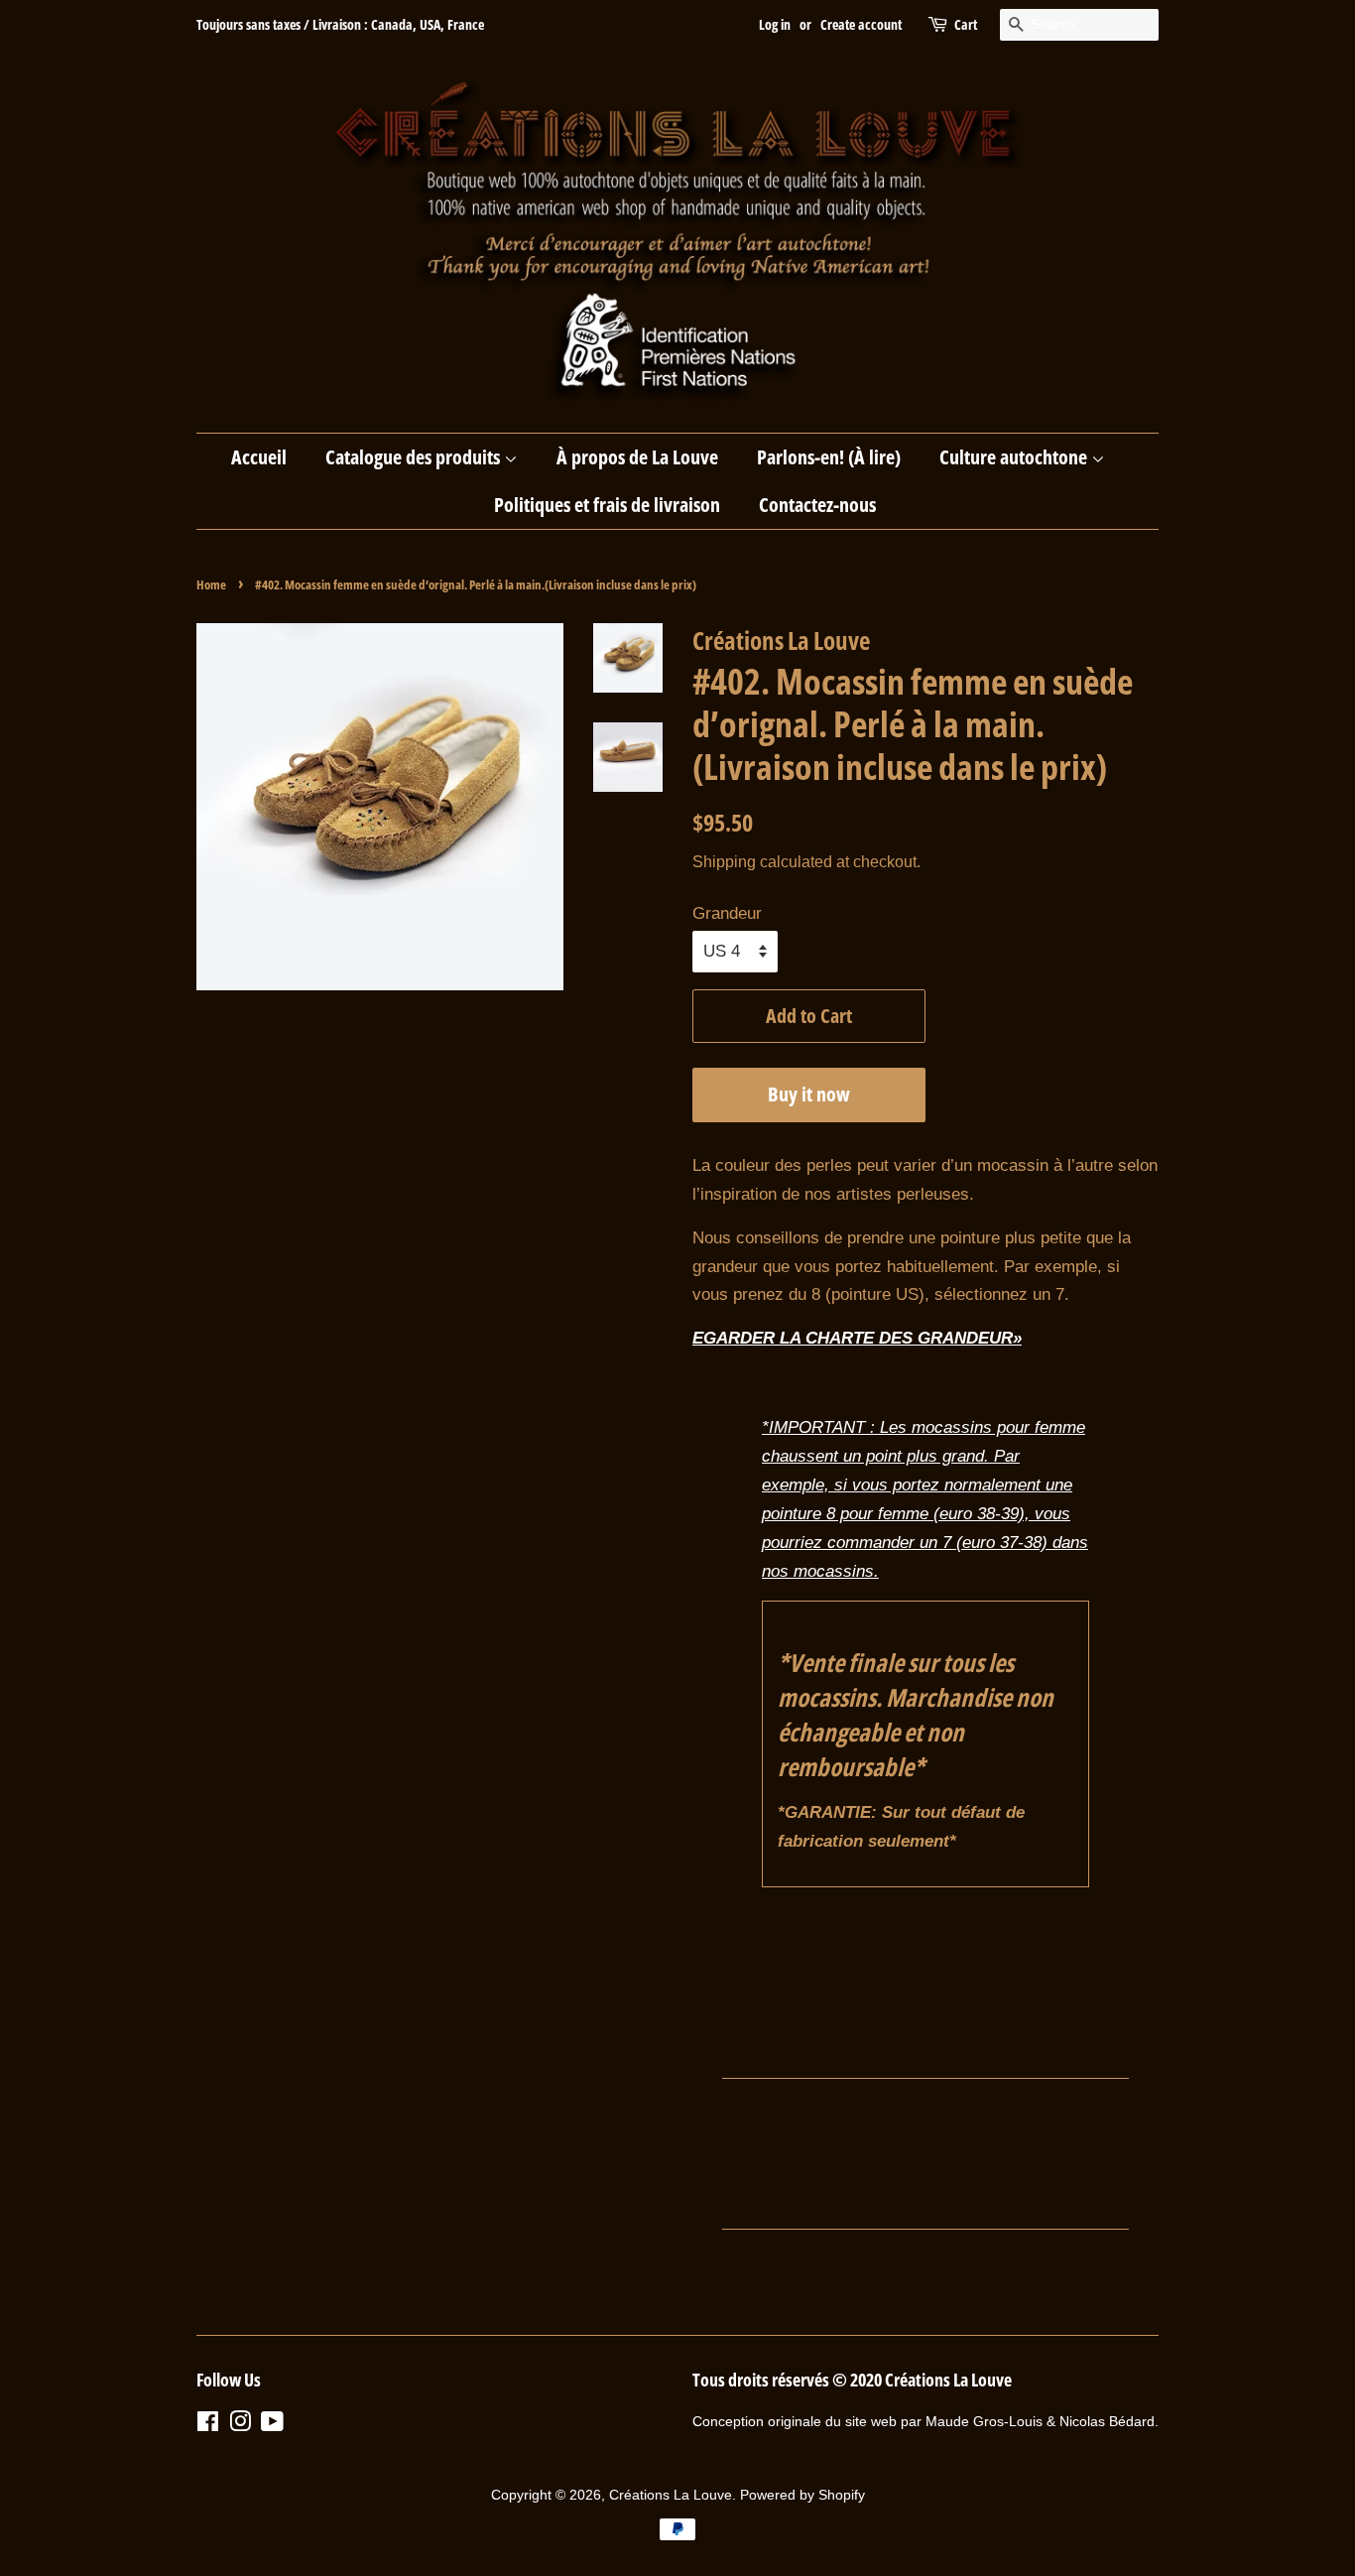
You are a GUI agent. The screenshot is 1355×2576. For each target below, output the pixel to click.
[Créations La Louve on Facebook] (208, 2425)
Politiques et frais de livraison (607, 505)
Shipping (724, 862)
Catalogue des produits (415, 457)
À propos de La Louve (637, 457)
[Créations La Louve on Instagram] (240, 2425)
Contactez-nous (817, 505)
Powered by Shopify (802, 2495)
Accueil (259, 457)
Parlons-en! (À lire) (829, 457)
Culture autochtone (1015, 457)
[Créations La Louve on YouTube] (272, 2425)
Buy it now (809, 1094)
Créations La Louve (671, 2495)
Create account (861, 24)
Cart (966, 24)
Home (211, 584)
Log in (775, 24)
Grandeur (727, 913)
